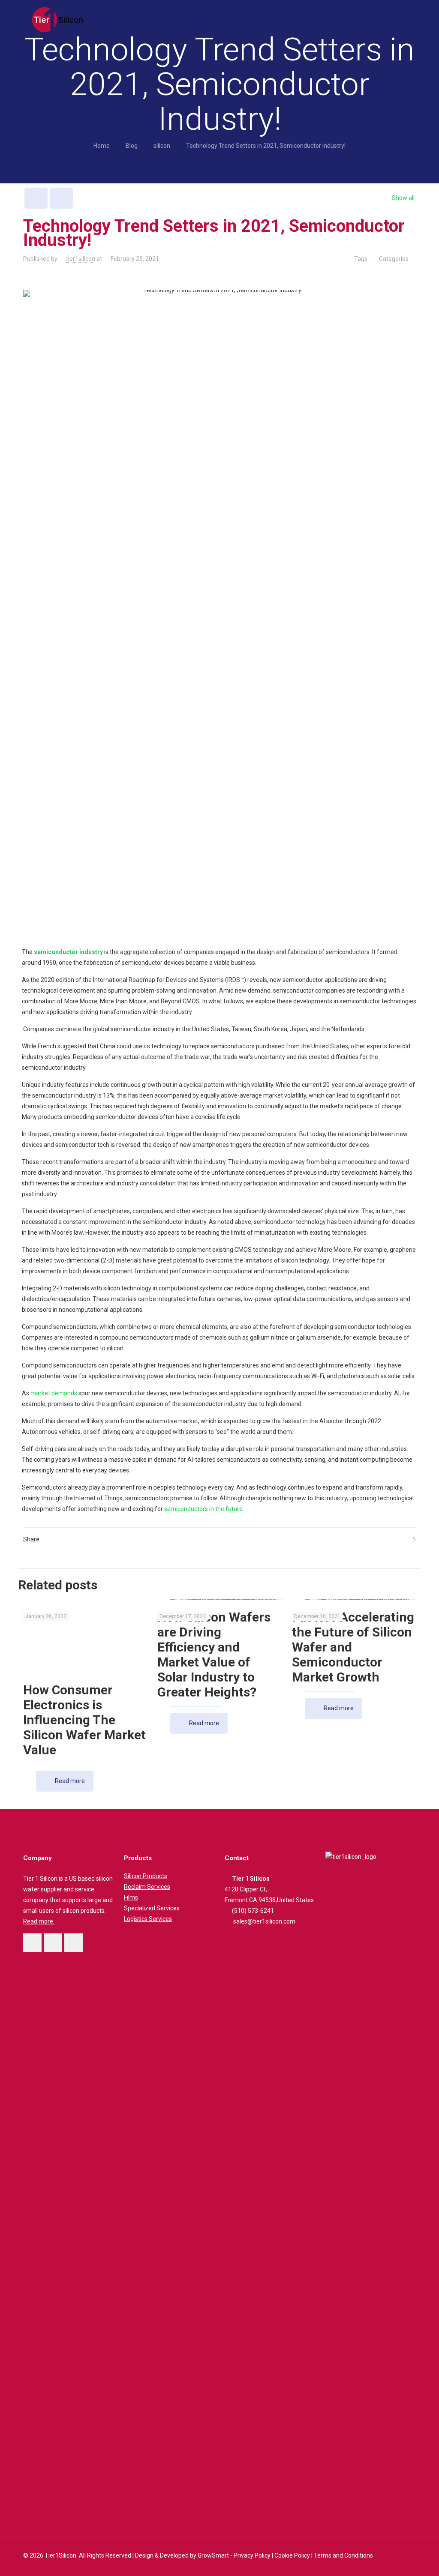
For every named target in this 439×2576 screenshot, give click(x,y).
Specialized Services (152, 1908)
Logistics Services (148, 1919)
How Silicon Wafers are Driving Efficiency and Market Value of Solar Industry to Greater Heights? (214, 1655)
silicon (162, 146)
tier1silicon (81, 259)
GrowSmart (213, 2555)
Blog (132, 146)
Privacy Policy (252, 2555)
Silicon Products (146, 1876)
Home (102, 146)
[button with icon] (32, 1943)
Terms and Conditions (343, 2555)
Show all (403, 198)
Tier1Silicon (60, 2555)
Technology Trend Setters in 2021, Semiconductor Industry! (266, 146)
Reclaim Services (147, 1887)
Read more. (39, 1921)
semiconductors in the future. (204, 1509)
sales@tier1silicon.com (264, 1921)
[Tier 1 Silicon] (57, 19)
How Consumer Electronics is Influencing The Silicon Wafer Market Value (84, 1720)
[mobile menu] (402, 19)
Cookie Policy (292, 2555)
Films (131, 1897)
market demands (54, 1393)
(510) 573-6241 (253, 1911)
